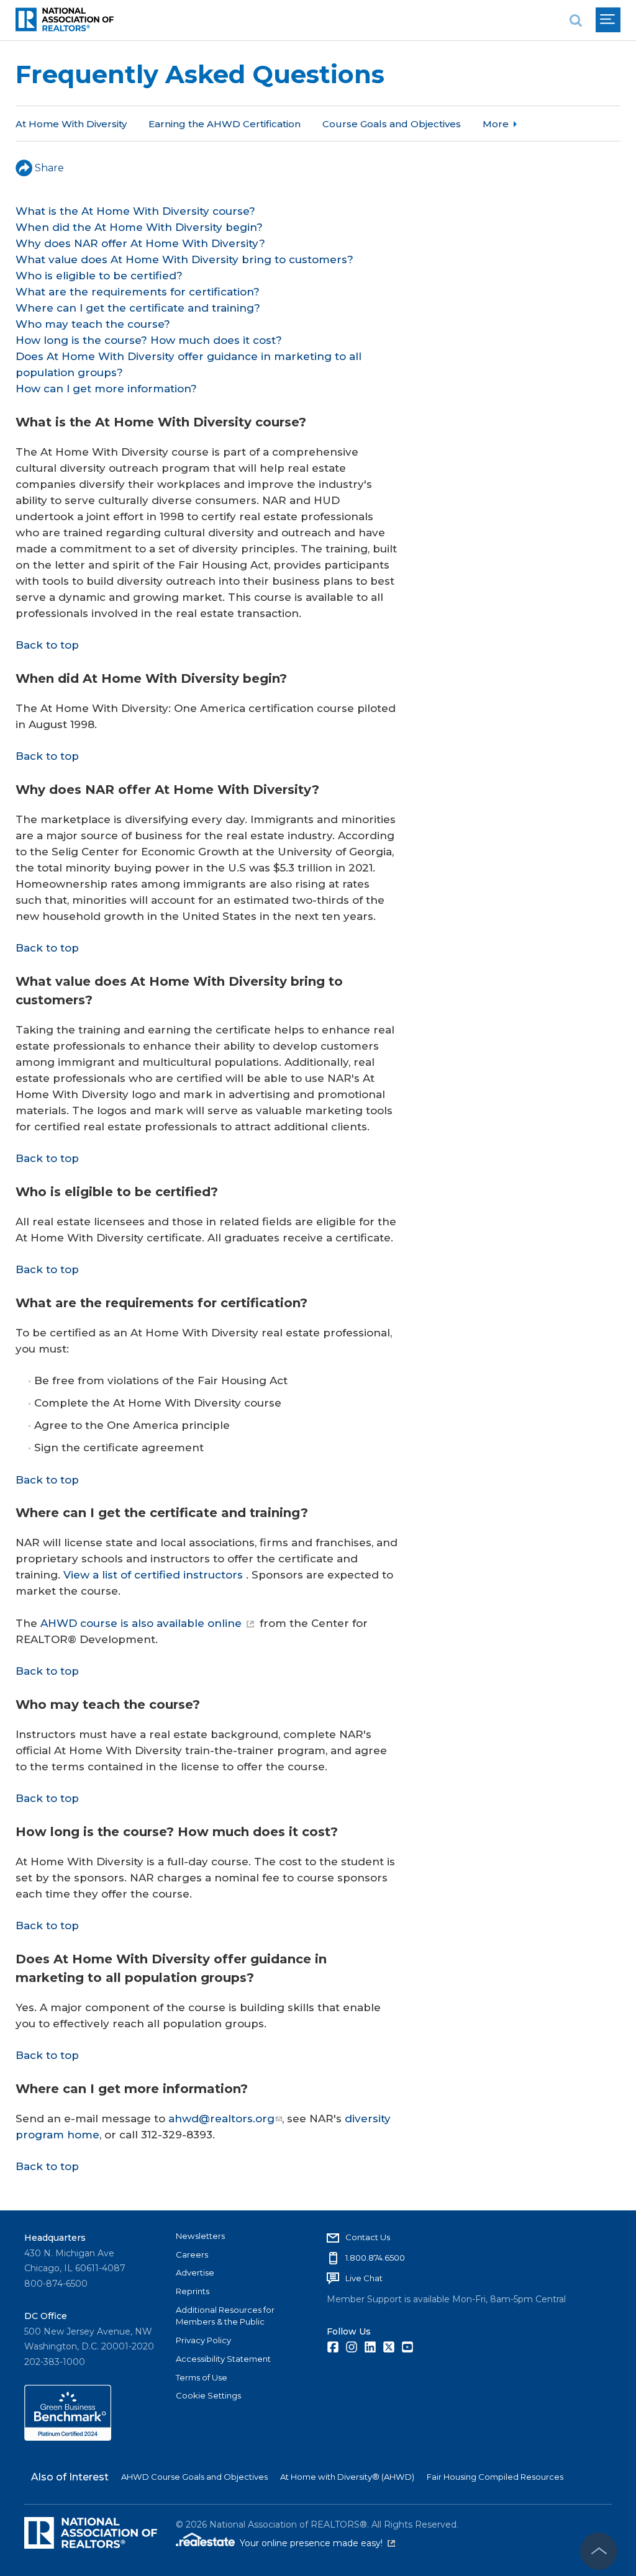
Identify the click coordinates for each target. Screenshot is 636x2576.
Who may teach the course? (93, 324)
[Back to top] (599, 2551)
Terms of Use (202, 2377)
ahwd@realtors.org (221, 2119)
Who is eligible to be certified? (99, 276)
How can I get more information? (106, 389)
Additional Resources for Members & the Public (225, 2316)
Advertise (195, 2272)
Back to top (47, 645)
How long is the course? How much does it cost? (149, 340)
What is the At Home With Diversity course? (135, 211)
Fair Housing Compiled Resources (495, 2477)
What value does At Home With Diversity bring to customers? (184, 259)
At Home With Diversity (71, 124)
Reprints (193, 2291)
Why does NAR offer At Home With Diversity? (140, 243)
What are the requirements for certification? (138, 292)
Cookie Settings (208, 2395)
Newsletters (200, 2236)
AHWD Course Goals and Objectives (194, 2477)
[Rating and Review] (68, 2438)
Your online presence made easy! (317, 2543)
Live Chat (364, 2278)
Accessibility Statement (223, 2359)
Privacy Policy (203, 2340)
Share (49, 168)
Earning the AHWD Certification (225, 124)
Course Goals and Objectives (392, 124)
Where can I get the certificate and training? (138, 308)
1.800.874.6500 (375, 2258)
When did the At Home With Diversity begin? (139, 227)
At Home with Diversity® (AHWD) (347, 2477)
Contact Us (368, 2237)
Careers (192, 2254)
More (496, 124)
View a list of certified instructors (153, 1575)
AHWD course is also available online (141, 1623)
